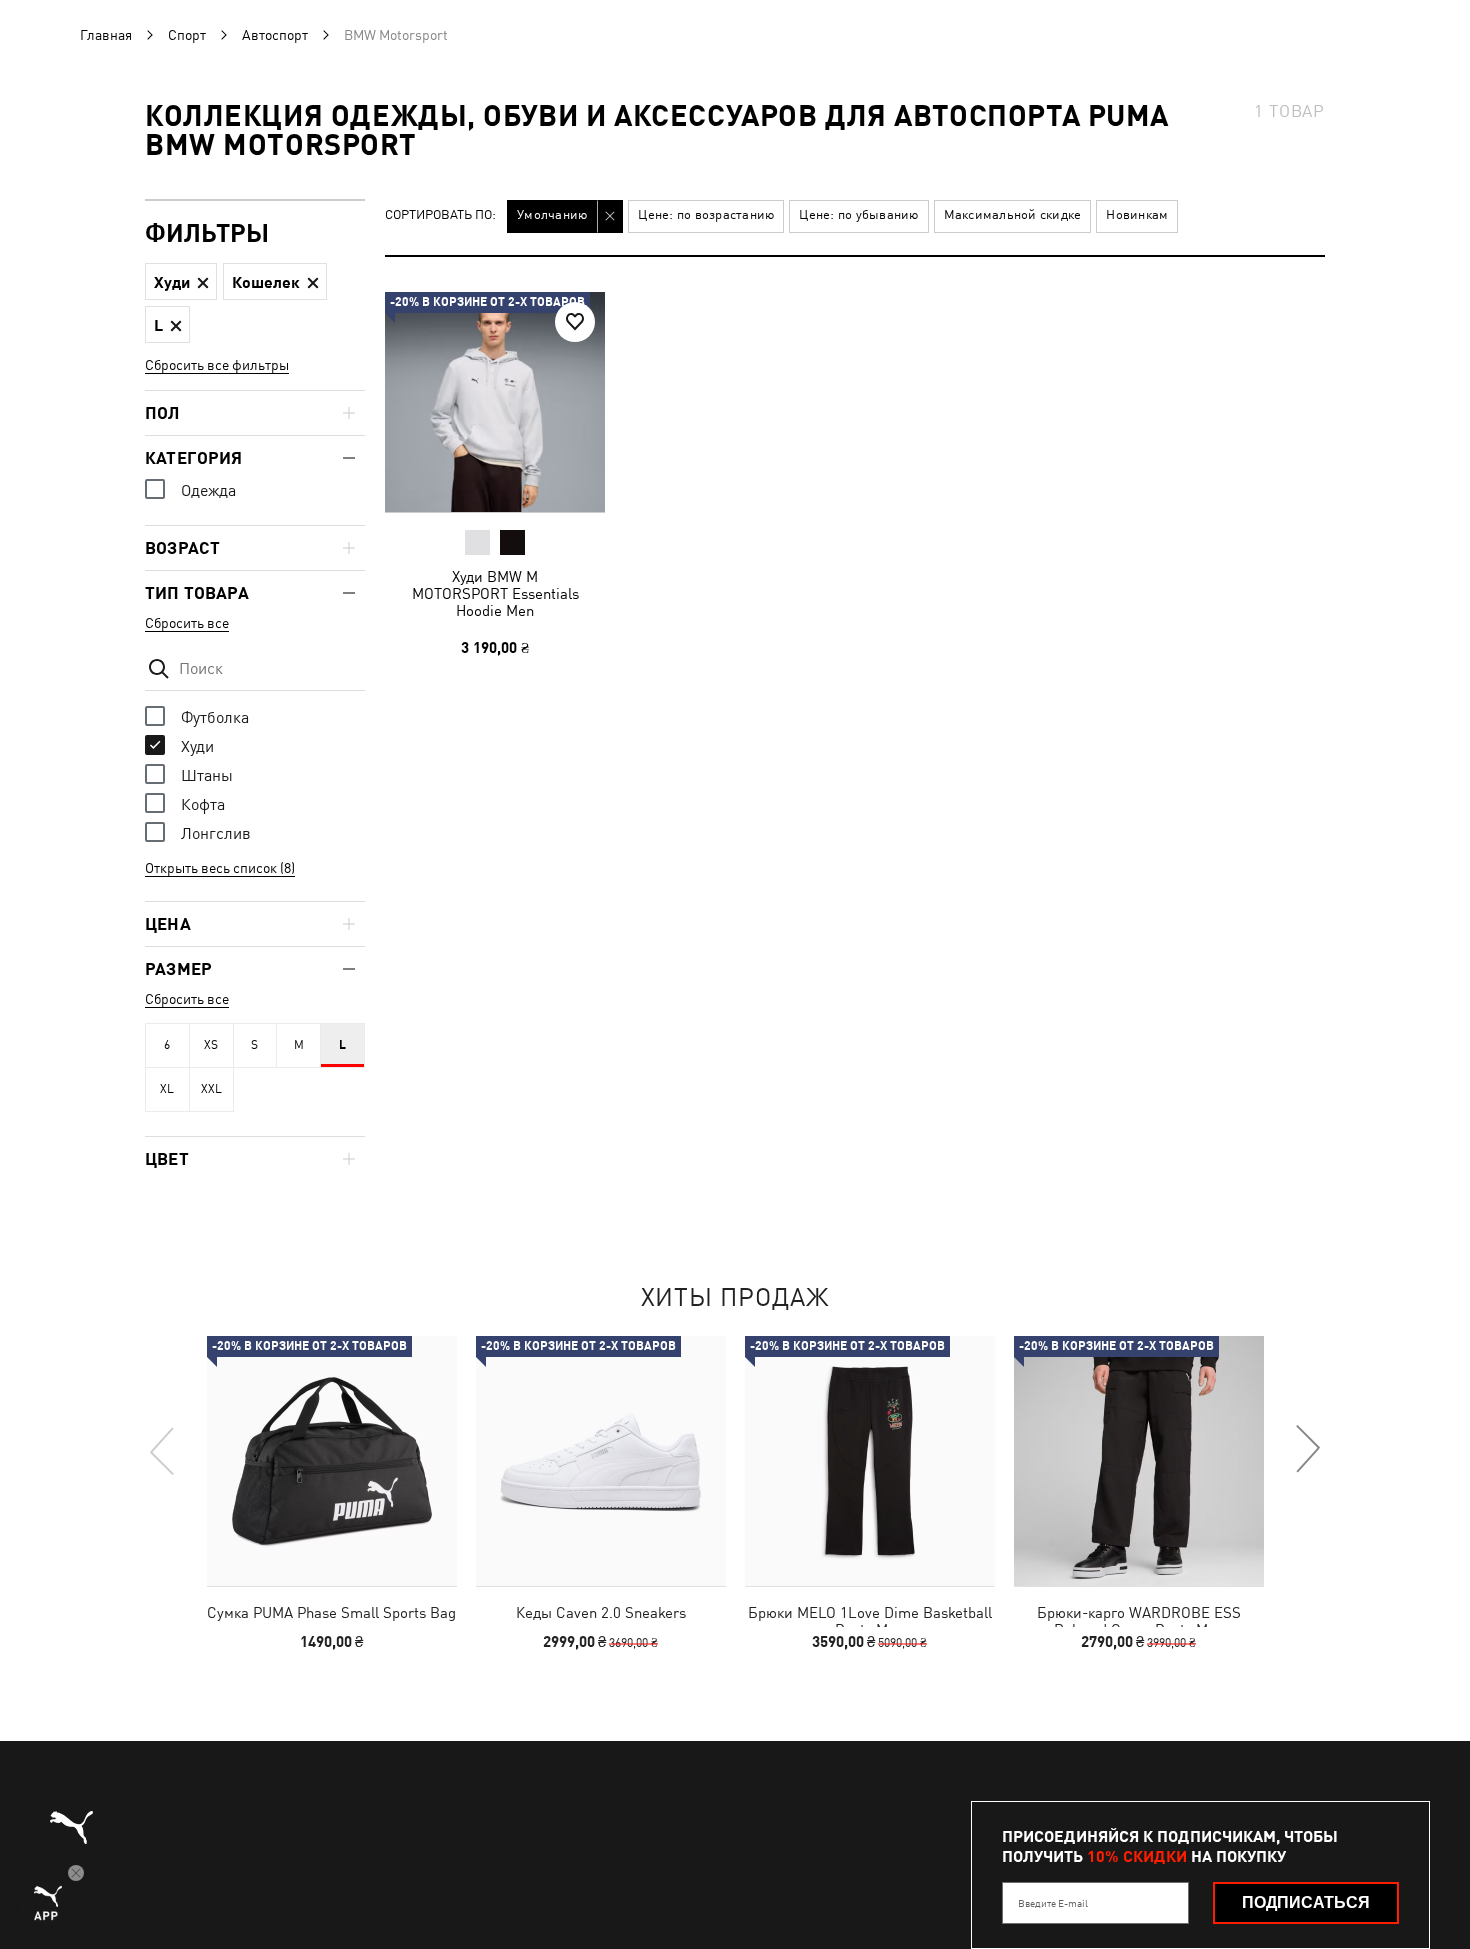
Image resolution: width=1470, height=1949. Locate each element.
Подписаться (1306, 1902)
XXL (211, 1089)
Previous (163, 1450)
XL (167, 1089)
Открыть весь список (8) (220, 868)
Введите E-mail (1053, 1903)
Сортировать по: (440, 215)
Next (1307, 1450)
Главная (106, 35)
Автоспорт (275, 35)
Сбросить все (187, 623)
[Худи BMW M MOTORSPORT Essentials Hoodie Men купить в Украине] (495, 402)
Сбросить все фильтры (217, 365)
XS (211, 1045)
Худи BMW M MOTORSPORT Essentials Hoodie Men (495, 593)
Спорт (187, 35)
